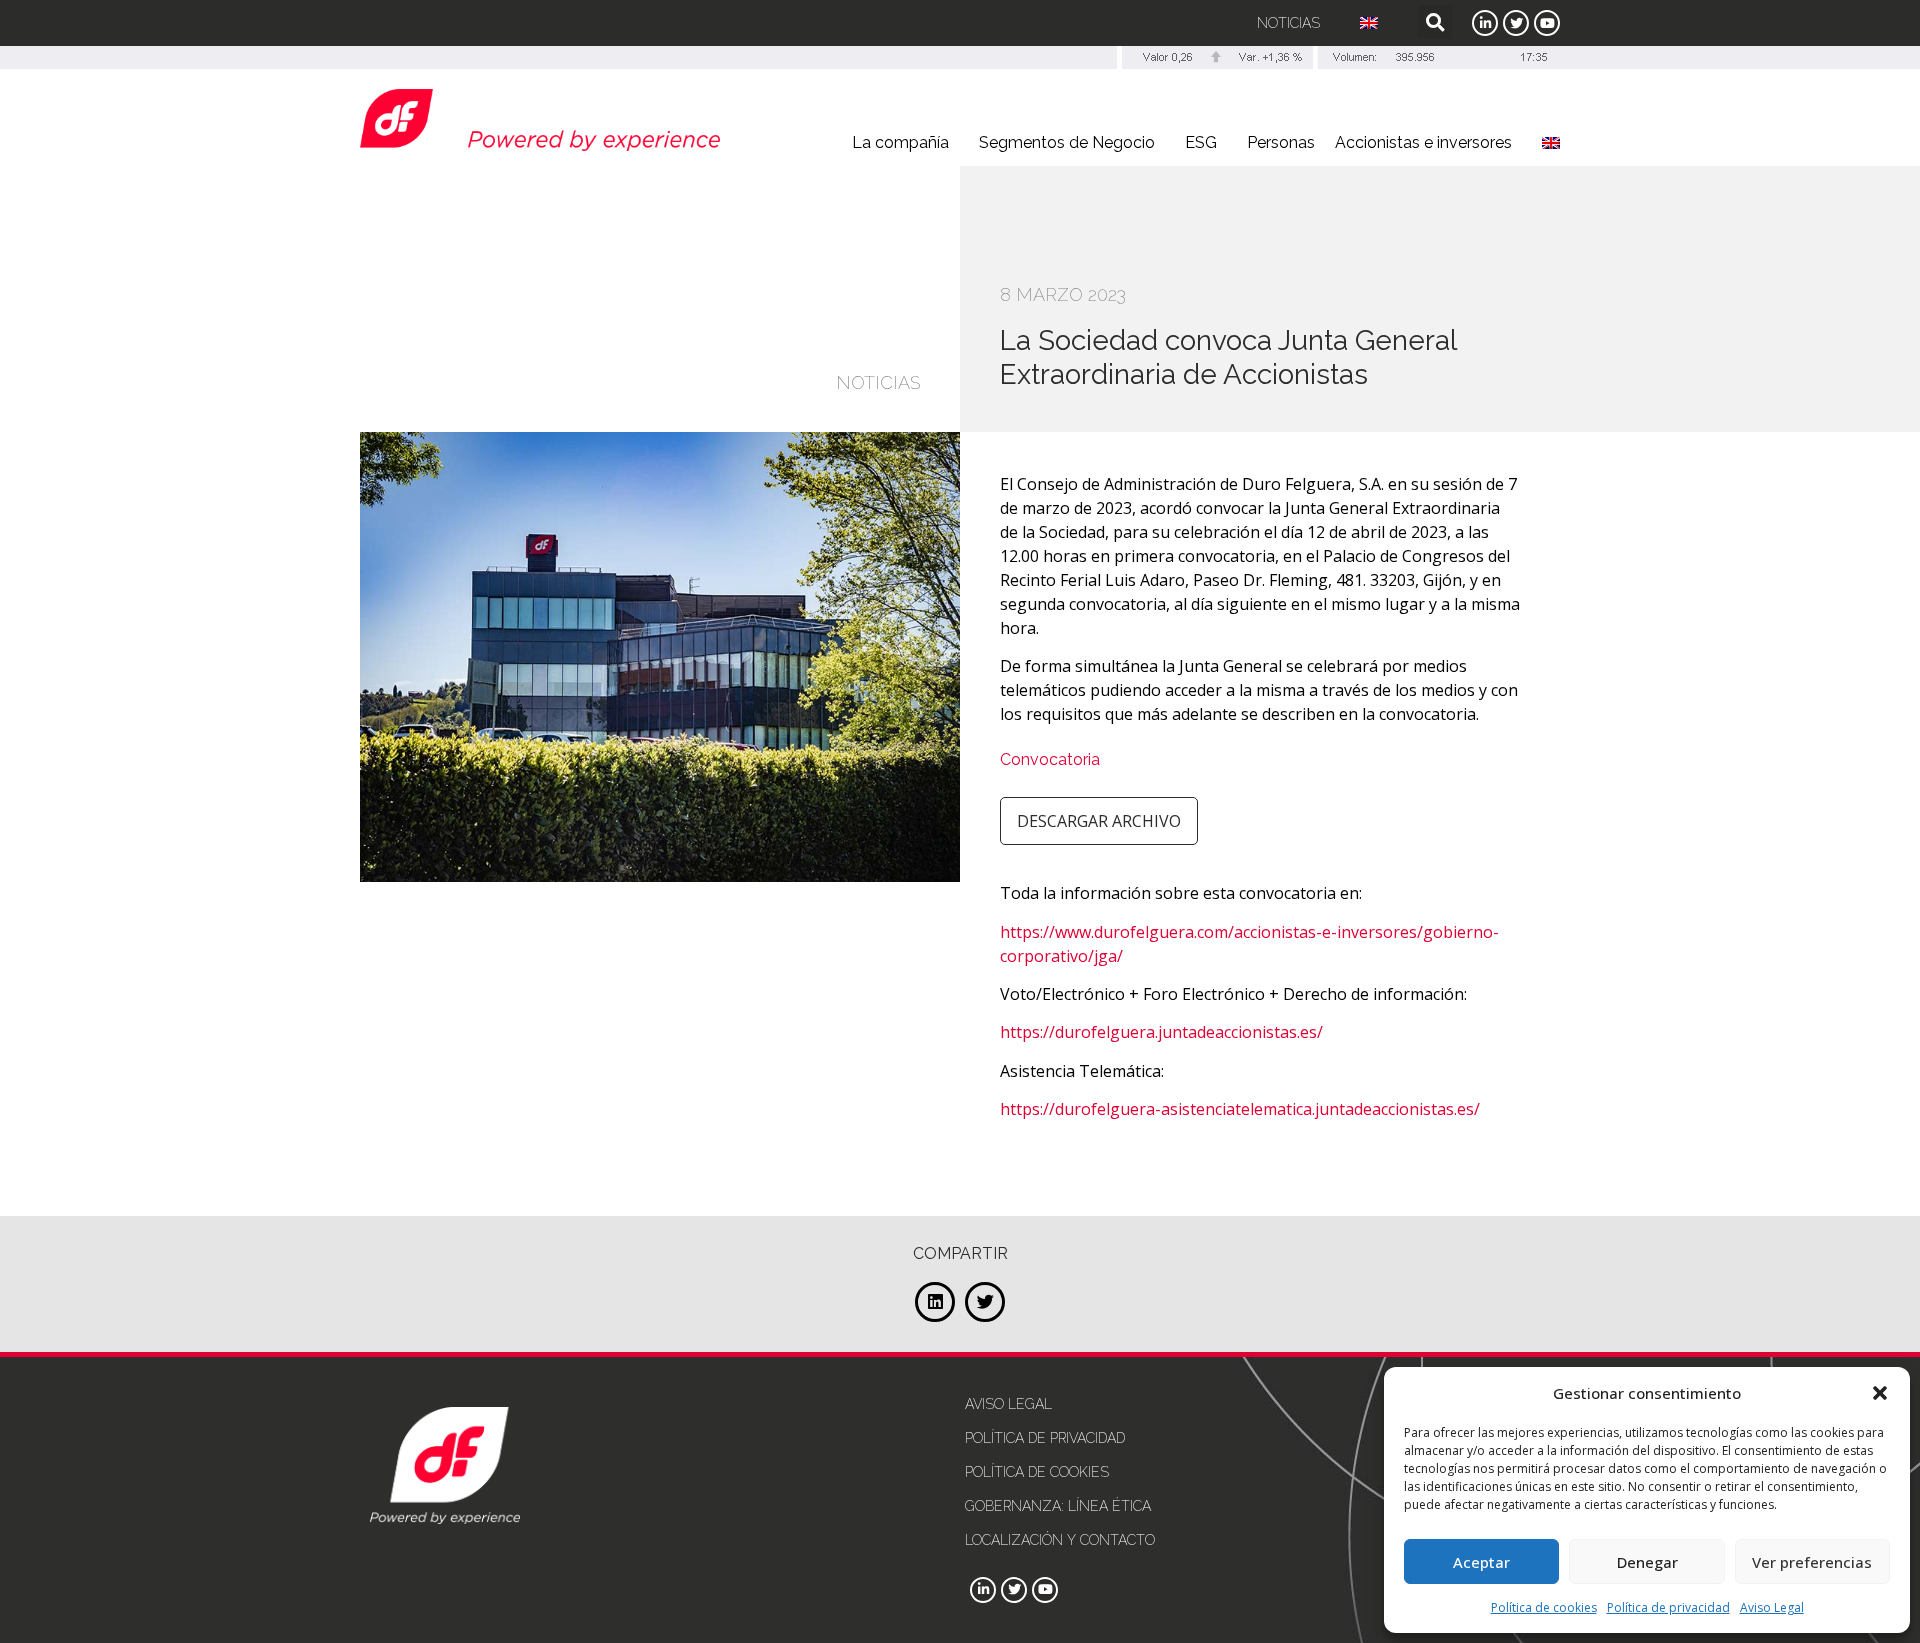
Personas (1281, 142)
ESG (1201, 142)
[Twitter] (1516, 23)
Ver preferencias (1812, 1562)
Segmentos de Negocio (1067, 142)
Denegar (1647, 1562)
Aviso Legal (1772, 1607)
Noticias (1288, 23)
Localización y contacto (1060, 1540)
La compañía (900, 142)
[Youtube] (1547, 23)
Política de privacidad (1668, 1607)
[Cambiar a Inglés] (1369, 23)
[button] (1880, 1393)
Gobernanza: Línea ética (1058, 1506)
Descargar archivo (1099, 821)
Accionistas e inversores (1423, 142)
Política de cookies (1544, 1607)
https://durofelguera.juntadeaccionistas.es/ (1161, 1032)
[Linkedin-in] (1485, 23)
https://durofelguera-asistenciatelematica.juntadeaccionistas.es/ (1240, 1109)
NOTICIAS (878, 382)
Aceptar (1481, 1562)
